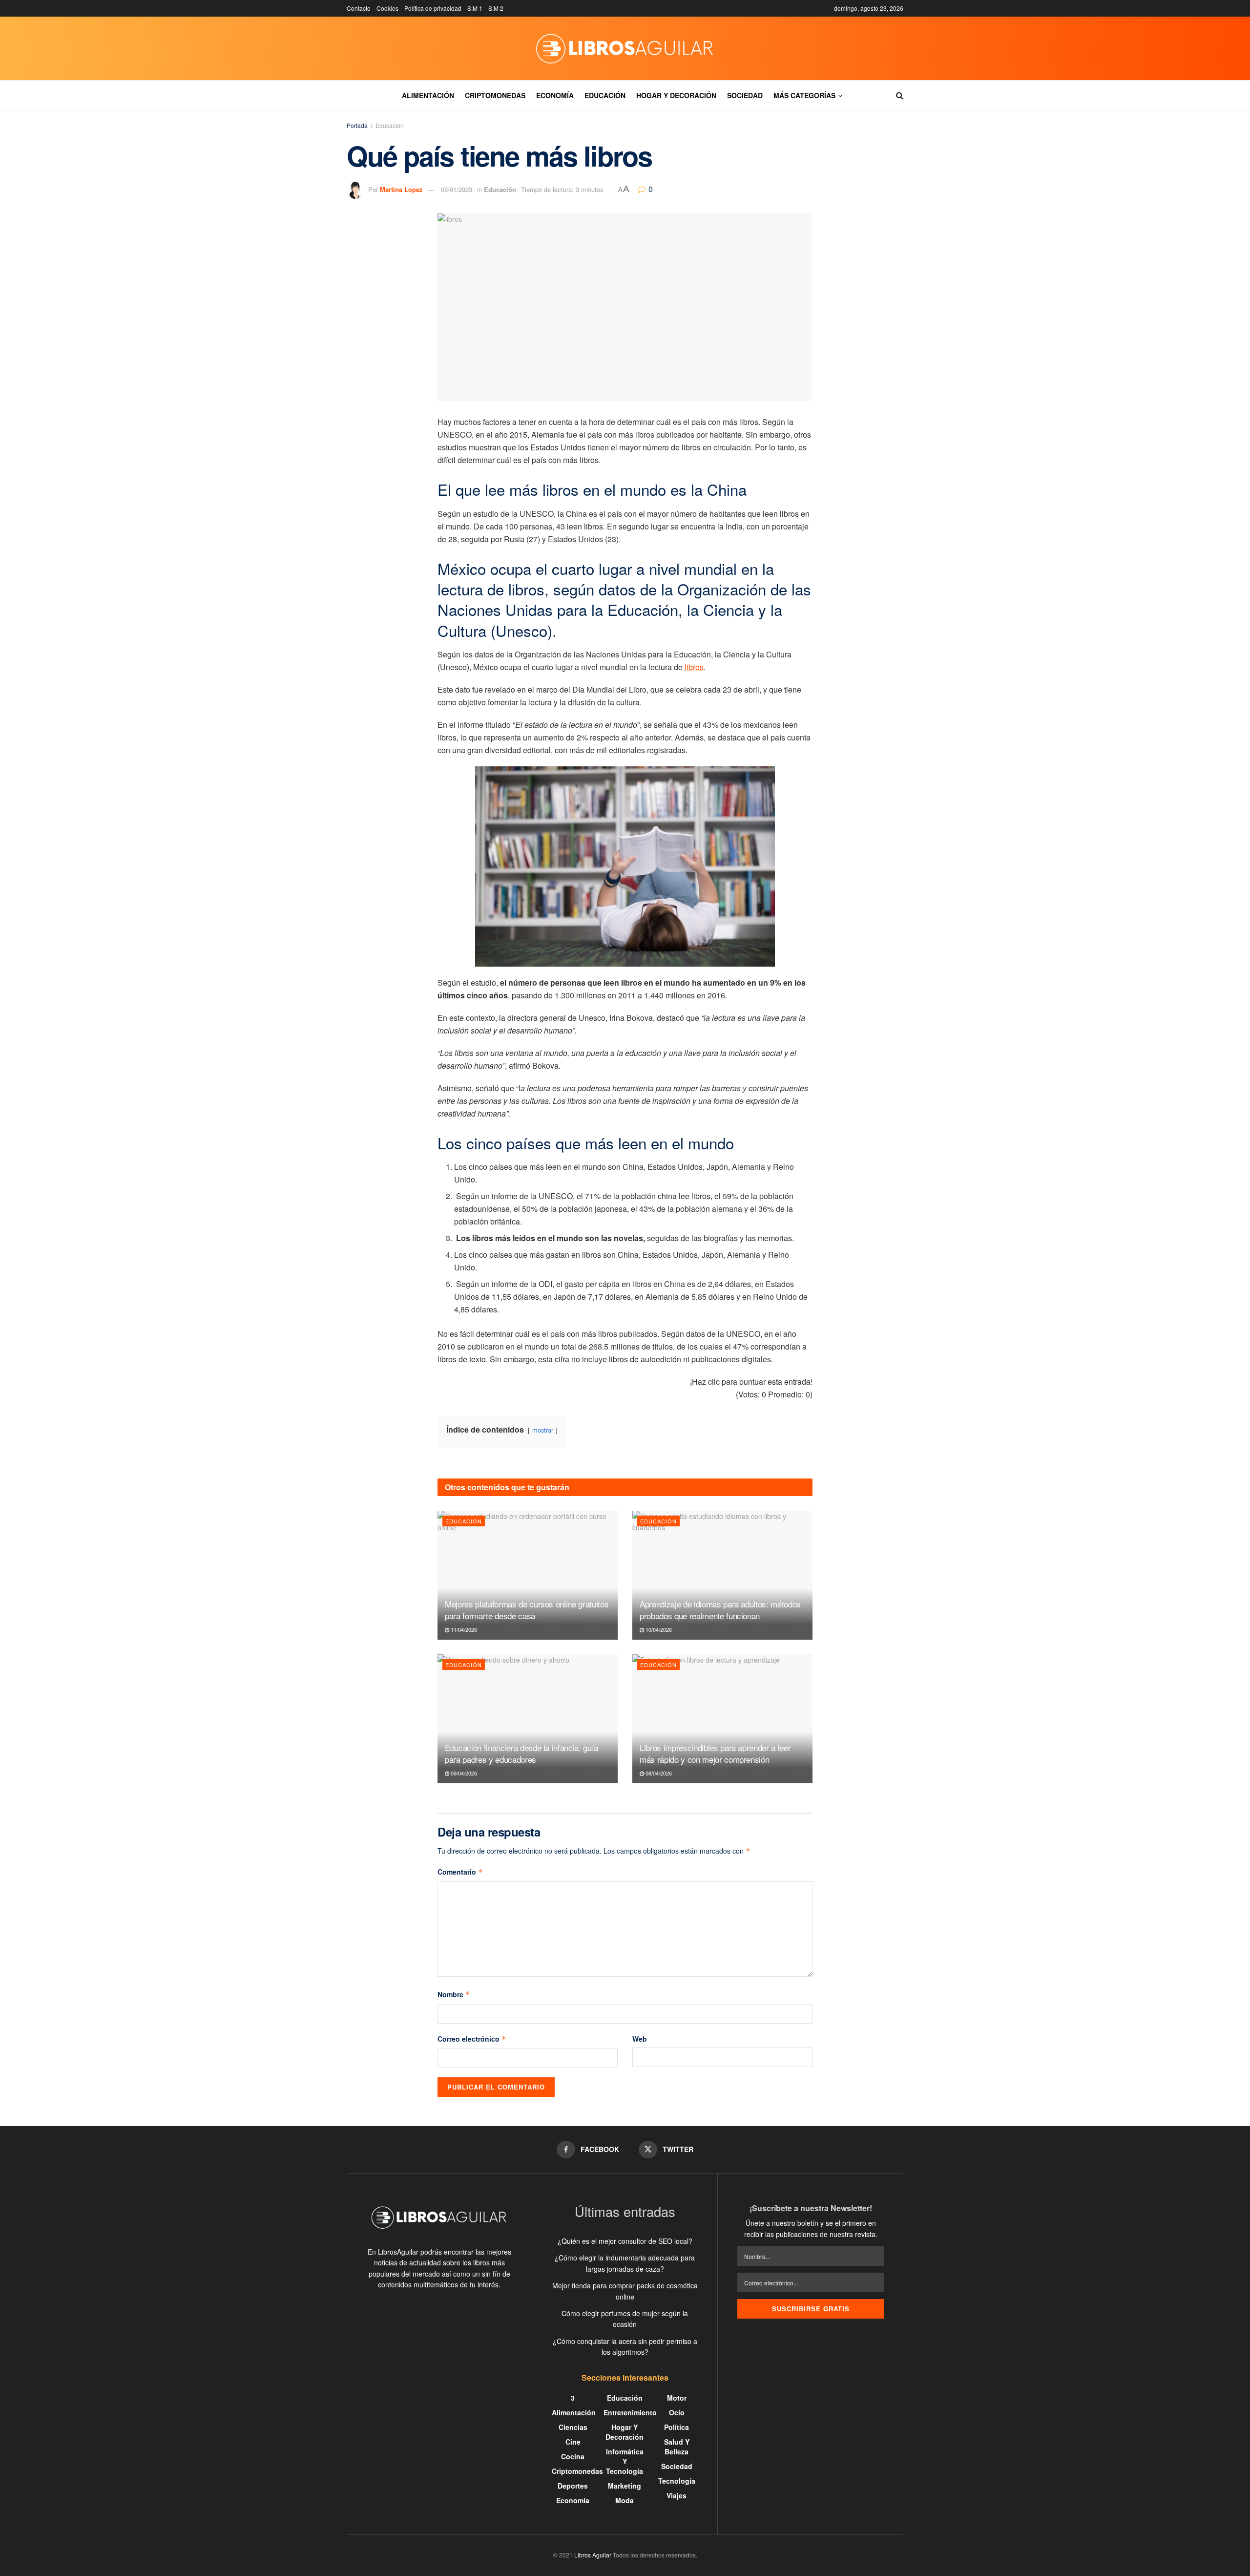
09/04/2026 (463, 1773)
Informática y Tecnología (625, 2461)
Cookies (387, 8)
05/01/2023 (457, 189)
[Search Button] (900, 95)
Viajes (677, 2495)
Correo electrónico (472, 2039)
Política (677, 2427)
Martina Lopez (401, 189)
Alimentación (428, 95)
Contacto (359, 8)
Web (640, 2039)
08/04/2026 (658, 1773)
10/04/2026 (658, 1629)
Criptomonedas (495, 95)
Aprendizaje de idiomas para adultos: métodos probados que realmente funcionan (720, 1610)
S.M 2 (496, 8)
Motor (677, 2398)
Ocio (677, 2412)
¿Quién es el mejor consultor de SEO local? (625, 2241)
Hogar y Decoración (676, 95)
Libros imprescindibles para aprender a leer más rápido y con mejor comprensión (715, 1753)
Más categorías (804, 95)
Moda (625, 2500)
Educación (605, 95)
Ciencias (573, 2427)
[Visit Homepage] (625, 48)
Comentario (460, 1872)
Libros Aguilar (593, 2555)
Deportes (573, 2486)
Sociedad (745, 95)
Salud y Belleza (677, 2447)
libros (693, 667)
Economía (555, 95)
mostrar (543, 1430)
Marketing (625, 2486)
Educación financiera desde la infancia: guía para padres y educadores (521, 1753)
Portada (357, 125)
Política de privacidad (433, 8)
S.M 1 (475, 8)
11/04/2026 (463, 1629)
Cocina (573, 2456)
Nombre (454, 1994)
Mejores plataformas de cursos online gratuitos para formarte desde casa (527, 1610)
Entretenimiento (630, 2412)
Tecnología (677, 2481)
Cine (573, 2442)
